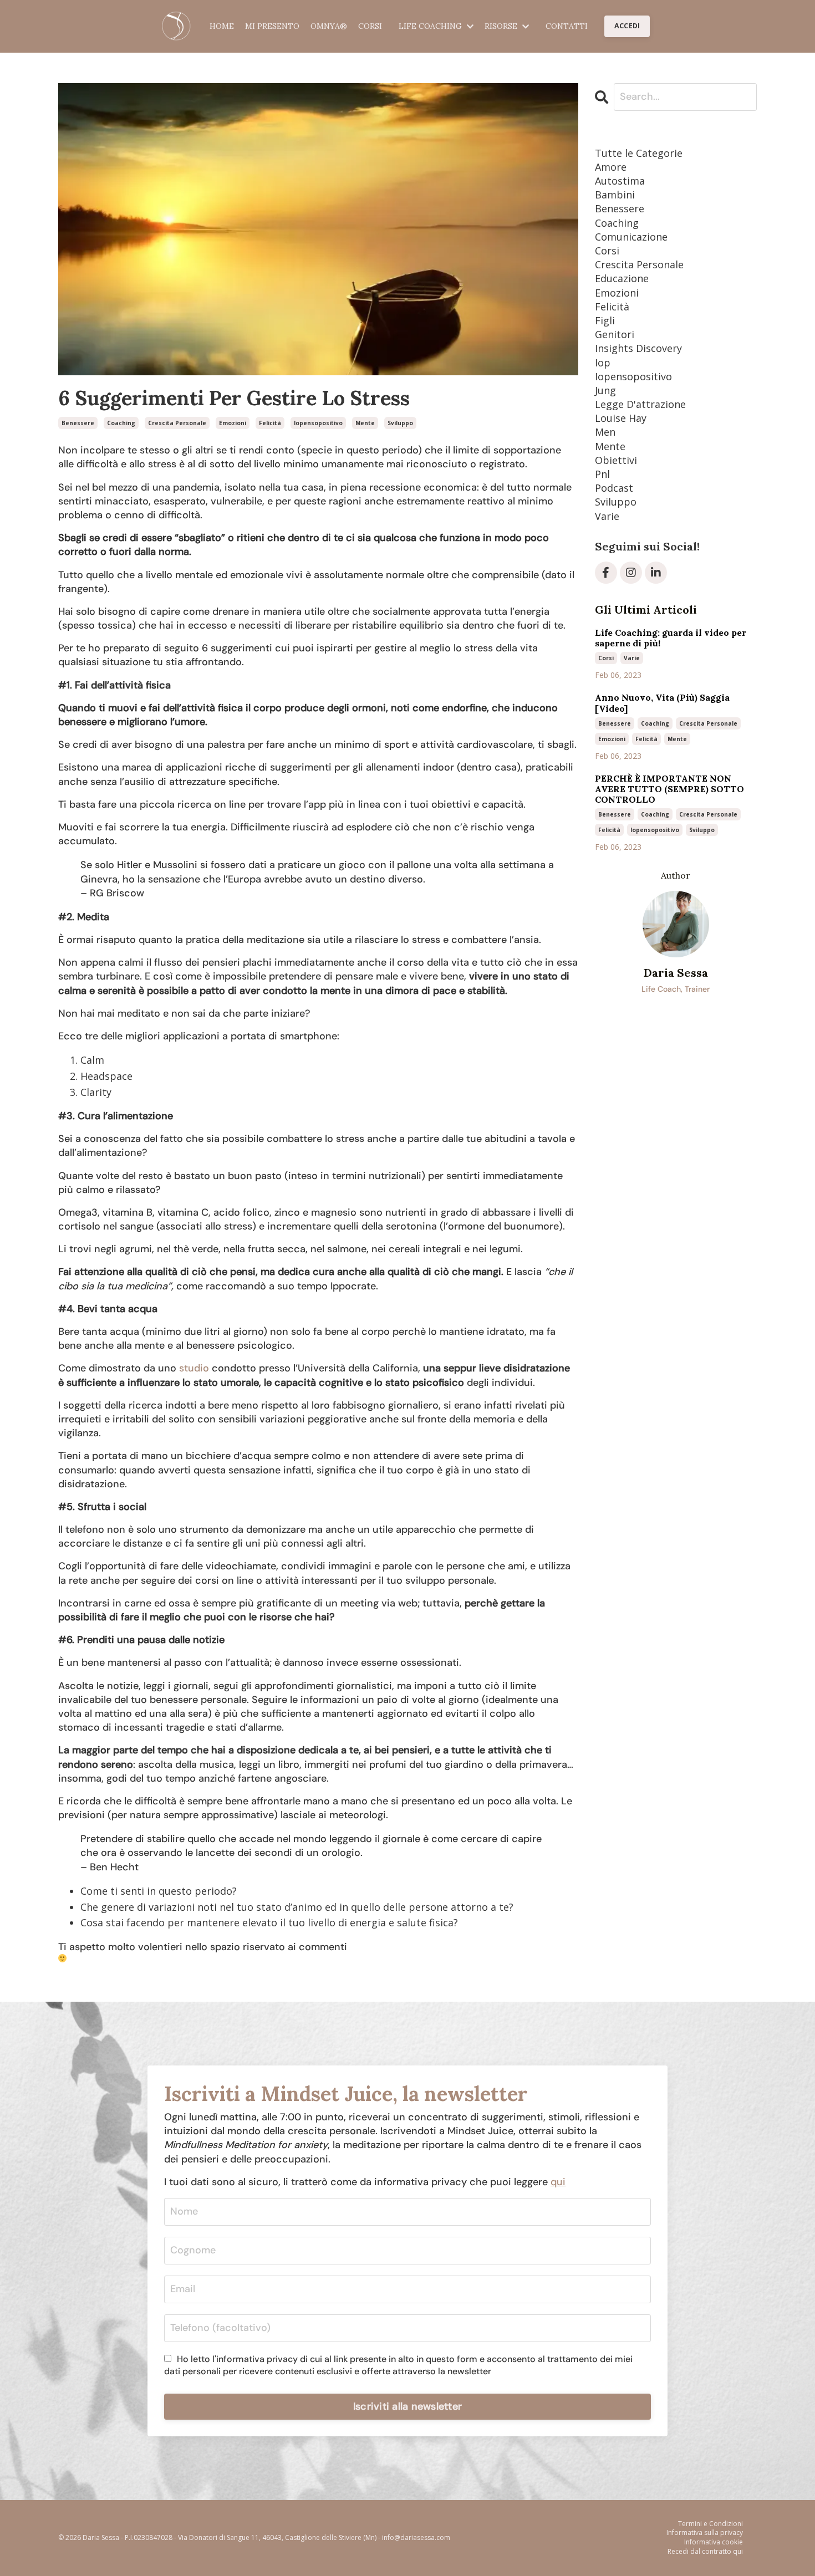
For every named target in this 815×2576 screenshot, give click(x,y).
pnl (602, 474)
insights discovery (638, 348)
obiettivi (616, 460)
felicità (270, 423)
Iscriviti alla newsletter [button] (407, 2406)
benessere (78, 423)
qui (558, 2182)
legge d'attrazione (640, 404)
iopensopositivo (318, 423)
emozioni (233, 423)
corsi (607, 251)
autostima (620, 181)
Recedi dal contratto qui (705, 2552)
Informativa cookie (714, 2542)
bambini (615, 195)
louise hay (621, 418)
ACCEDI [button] (627, 26)
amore (611, 167)
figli (605, 320)
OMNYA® (329, 26)
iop (603, 363)
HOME (222, 26)
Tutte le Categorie (639, 153)
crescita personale (177, 423)
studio (194, 1368)
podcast (614, 488)
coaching (121, 423)
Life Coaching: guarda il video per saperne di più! (671, 638)
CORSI (370, 26)
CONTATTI (567, 26)
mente (365, 423)
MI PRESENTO (272, 26)
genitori (615, 334)
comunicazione (631, 237)
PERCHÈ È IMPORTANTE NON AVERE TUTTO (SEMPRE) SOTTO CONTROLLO (669, 789)
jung (605, 390)
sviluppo (400, 423)
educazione (622, 278)
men (605, 432)
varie (607, 516)
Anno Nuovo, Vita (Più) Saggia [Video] (662, 703)
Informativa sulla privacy (705, 2533)
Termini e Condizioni (710, 2524)
